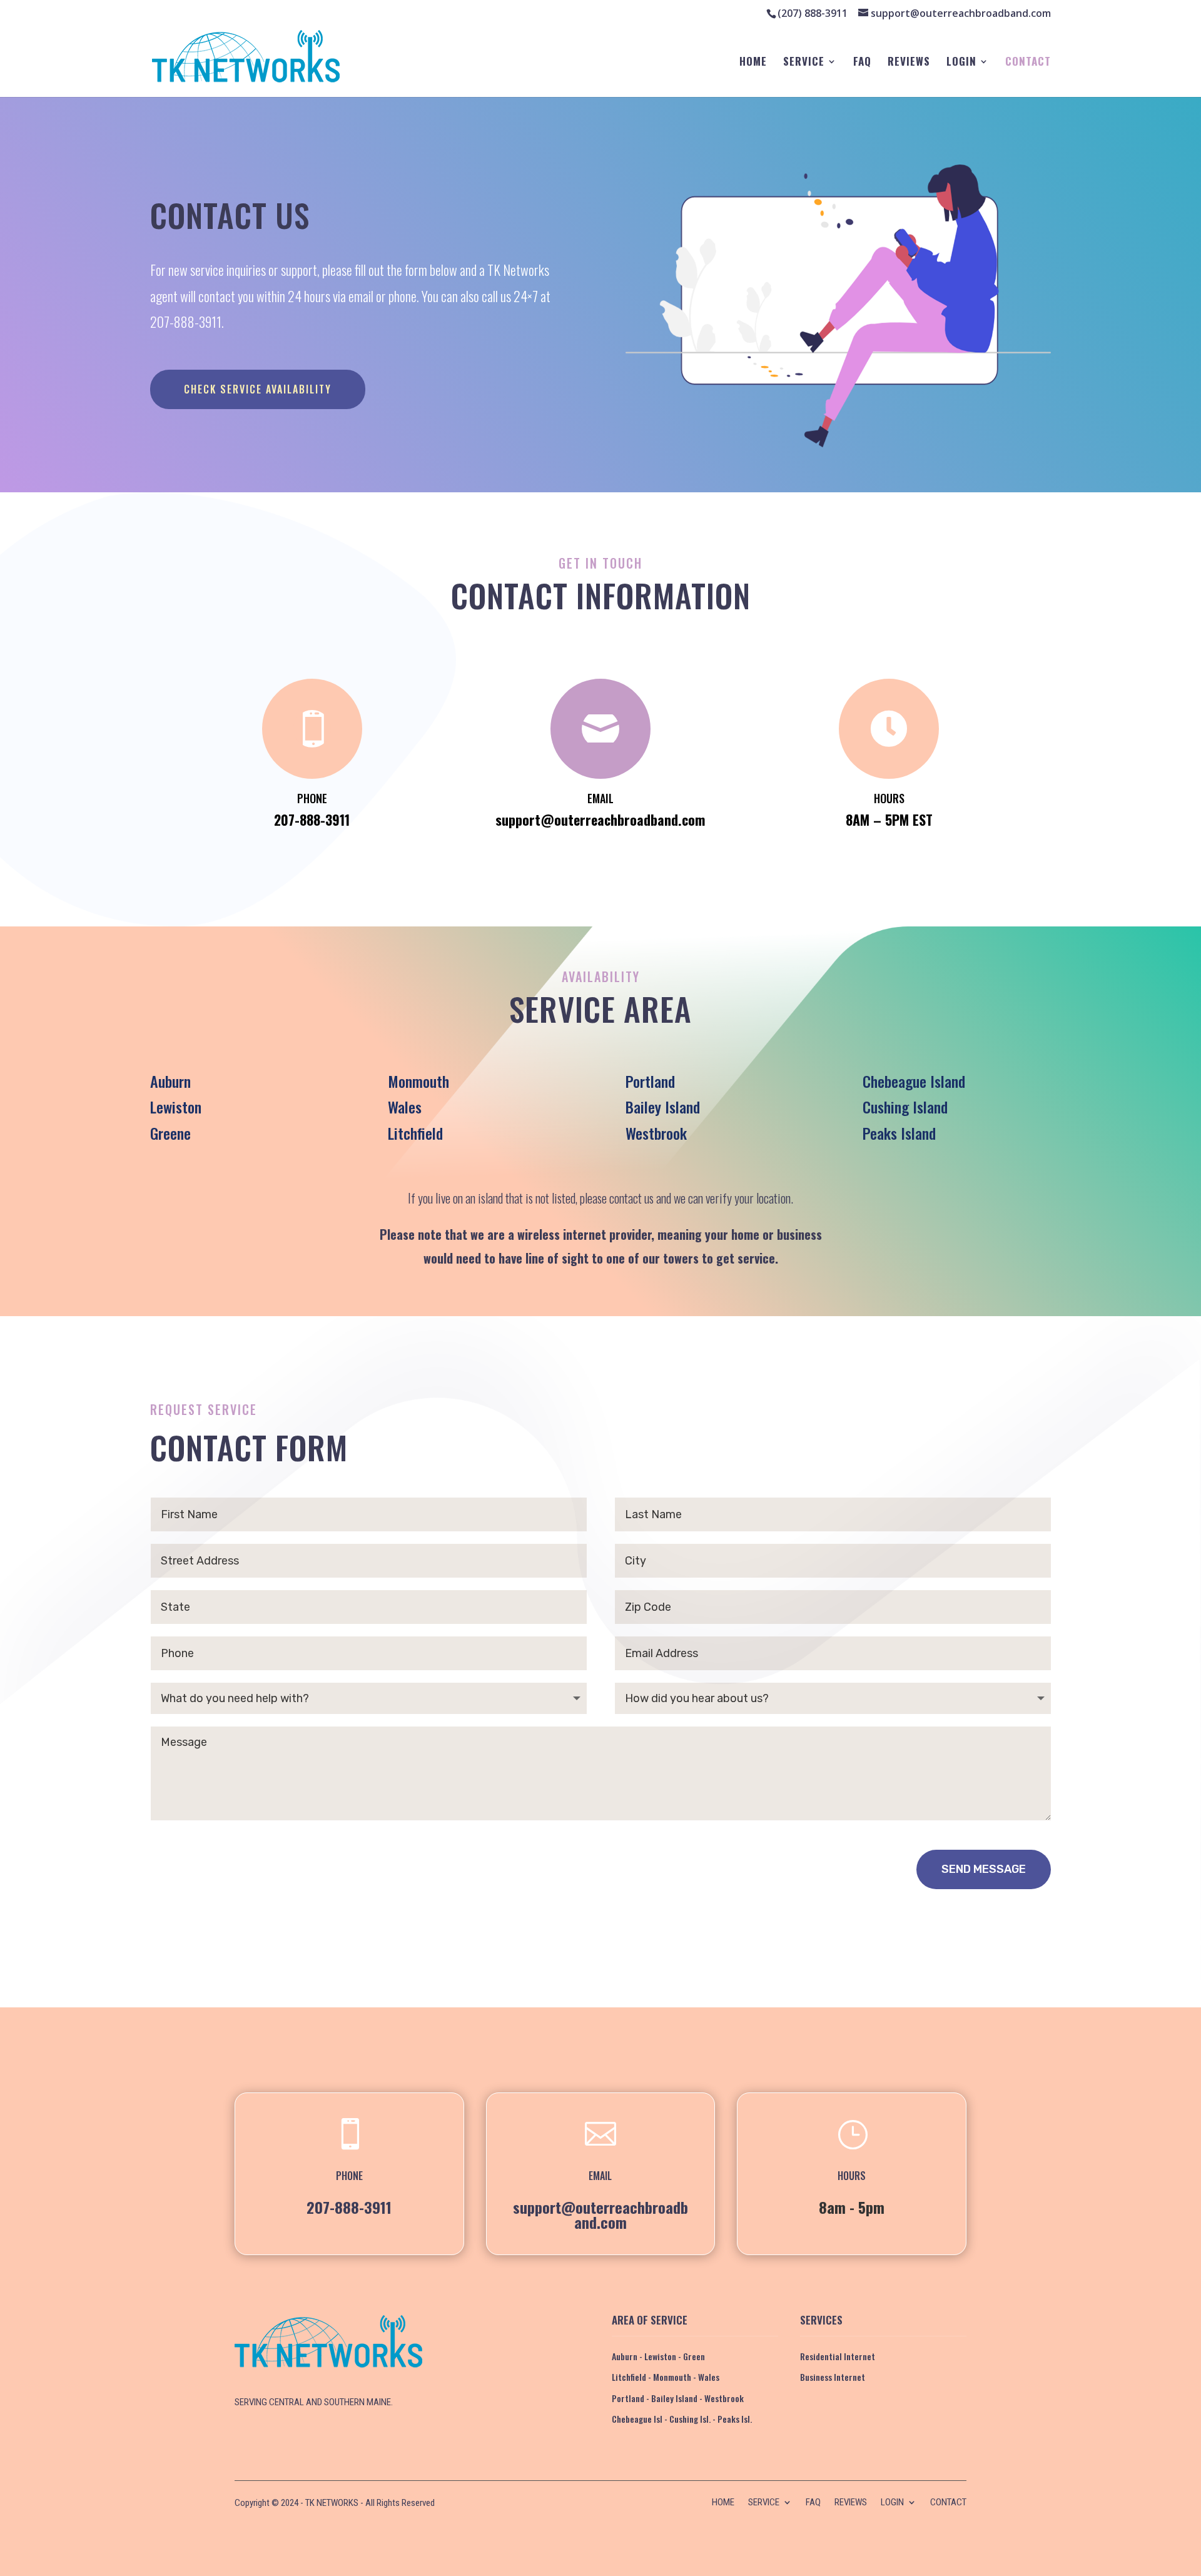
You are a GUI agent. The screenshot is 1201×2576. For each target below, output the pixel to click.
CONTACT (1028, 63)
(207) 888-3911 (813, 13)
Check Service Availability (258, 389)
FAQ (862, 63)
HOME (753, 63)
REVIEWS (909, 63)
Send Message (984, 1869)
